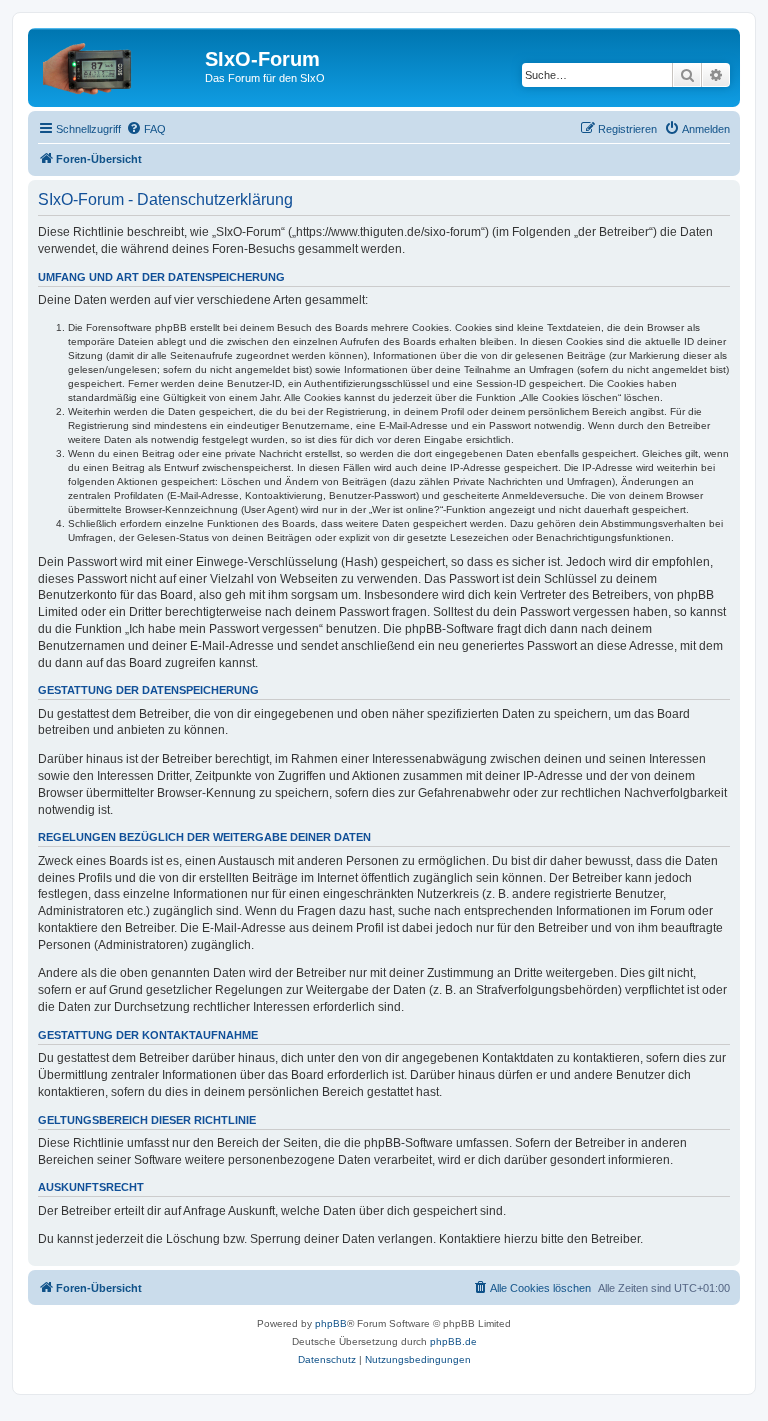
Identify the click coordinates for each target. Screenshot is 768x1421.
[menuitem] (146, 129)
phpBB (331, 1323)
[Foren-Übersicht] (119, 65)
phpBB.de (453, 1341)
